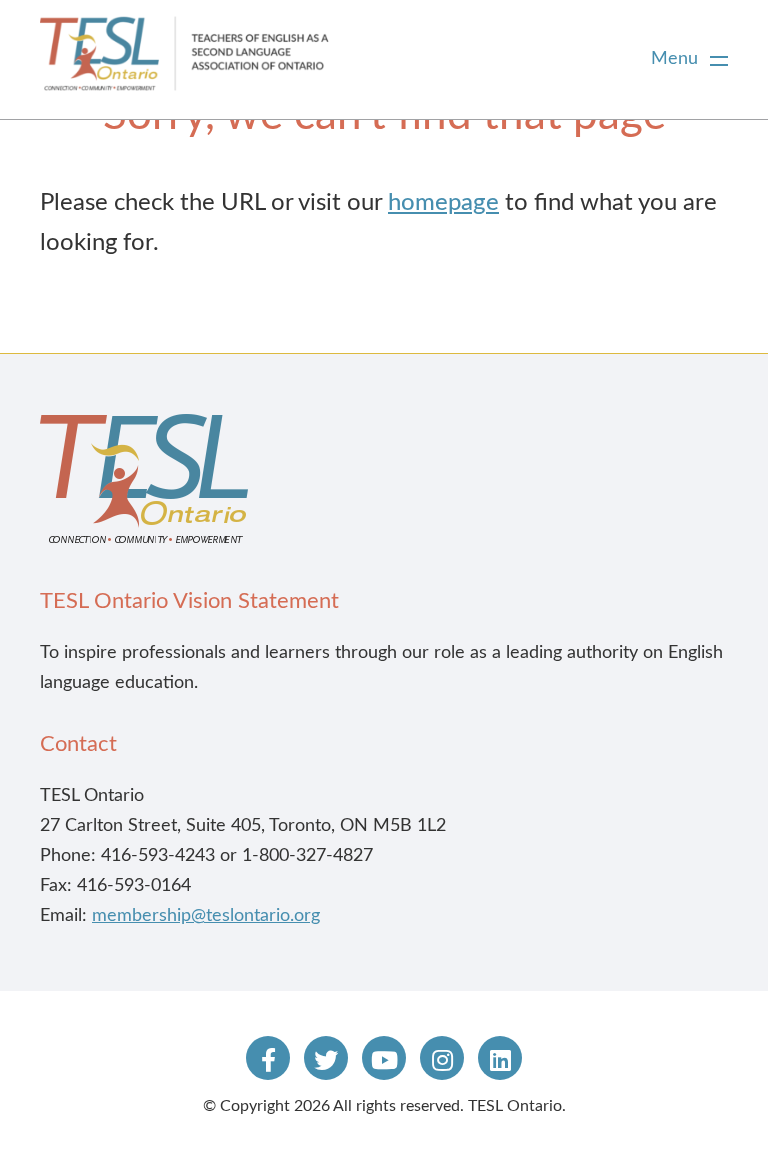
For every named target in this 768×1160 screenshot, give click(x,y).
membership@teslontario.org (206, 916)
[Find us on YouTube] (384, 1058)
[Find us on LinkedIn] (500, 1058)
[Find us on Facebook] (268, 1058)
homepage (443, 203)
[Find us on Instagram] (442, 1058)
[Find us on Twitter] (326, 1058)
